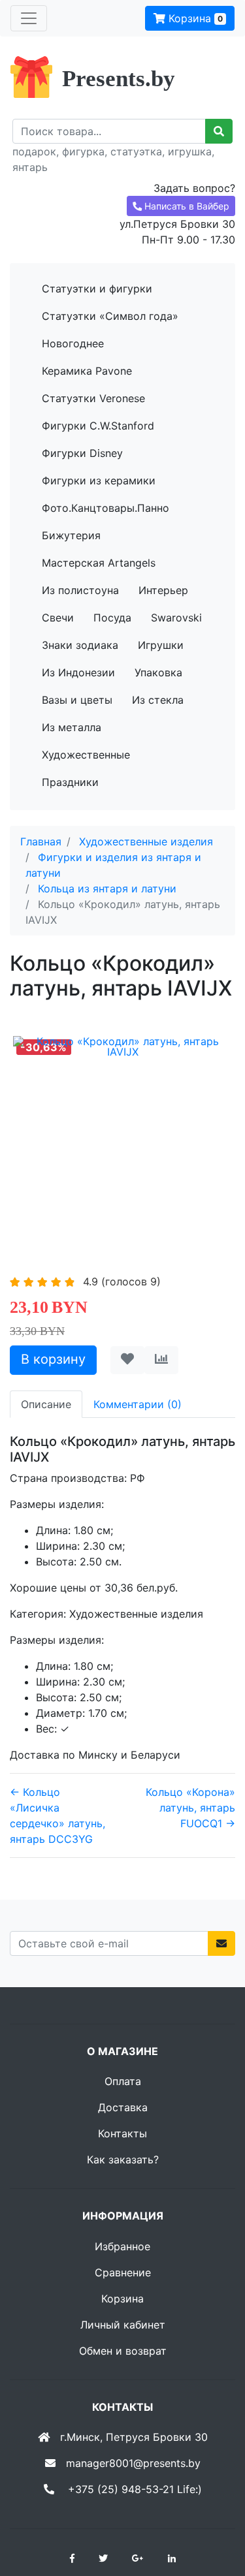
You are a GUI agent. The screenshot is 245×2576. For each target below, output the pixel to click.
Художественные (86, 755)
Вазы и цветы (77, 700)
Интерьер (163, 590)
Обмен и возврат (123, 2351)
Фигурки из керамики (99, 480)
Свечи (58, 618)
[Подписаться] (221, 1943)
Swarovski (176, 618)
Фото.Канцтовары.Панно (106, 508)
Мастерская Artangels (99, 563)
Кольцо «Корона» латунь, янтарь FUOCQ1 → (190, 1808)
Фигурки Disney (82, 453)
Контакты (122, 2133)
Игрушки (161, 645)
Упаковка (158, 672)
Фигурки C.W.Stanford (98, 426)
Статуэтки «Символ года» (110, 316)
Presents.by (119, 79)
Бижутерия (71, 535)
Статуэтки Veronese (93, 398)
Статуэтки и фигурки (97, 289)
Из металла (72, 727)
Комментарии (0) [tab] (138, 1404)
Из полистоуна (80, 590)
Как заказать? (123, 2160)
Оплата (123, 2081)
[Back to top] (216, 2514)
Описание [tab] (46, 1404)
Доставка (123, 2107)
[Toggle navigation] (29, 18)
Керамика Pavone (87, 371)
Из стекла (158, 700)
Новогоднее (73, 343)
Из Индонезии (78, 672)
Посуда (112, 618)
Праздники (70, 782)
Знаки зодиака (80, 645)
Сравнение (123, 2272)
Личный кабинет (123, 2325)
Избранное (122, 2246)
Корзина (194, 18)
